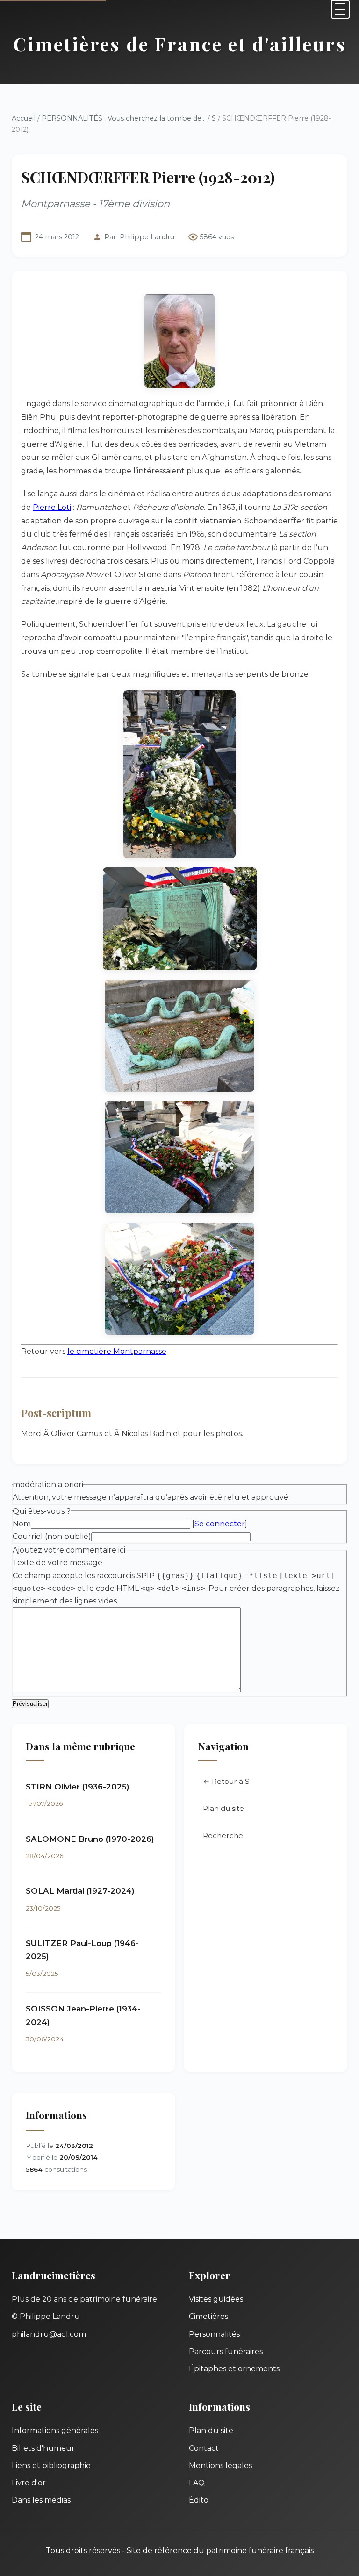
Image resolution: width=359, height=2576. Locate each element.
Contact (204, 2448)
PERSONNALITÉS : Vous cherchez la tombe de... (124, 118)
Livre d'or (29, 2483)
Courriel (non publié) (52, 1536)
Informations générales (55, 2430)
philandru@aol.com (49, 2334)
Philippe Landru (147, 237)
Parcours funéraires (226, 2351)
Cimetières (208, 2316)
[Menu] (340, 9)
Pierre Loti (52, 507)
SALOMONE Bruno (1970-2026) (90, 1839)
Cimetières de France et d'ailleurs (180, 44)
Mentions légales (220, 2465)
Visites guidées (216, 2299)
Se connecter (220, 1524)
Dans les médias (41, 2500)
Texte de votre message (57, 1563)
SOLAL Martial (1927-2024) (80, 1891)
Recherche (223, 1835)
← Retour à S (226, 1781)
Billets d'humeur (43, 2448)
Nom (22, 1524)
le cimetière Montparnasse (117, 1351)
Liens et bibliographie (51, 2465)
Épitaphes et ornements (234, 2369)
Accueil (24, 118)
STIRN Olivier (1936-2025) (78, 1787)
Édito (199, 2500)
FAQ (197, 2483)
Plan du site (223, 1808)
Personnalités (214, 2334)
